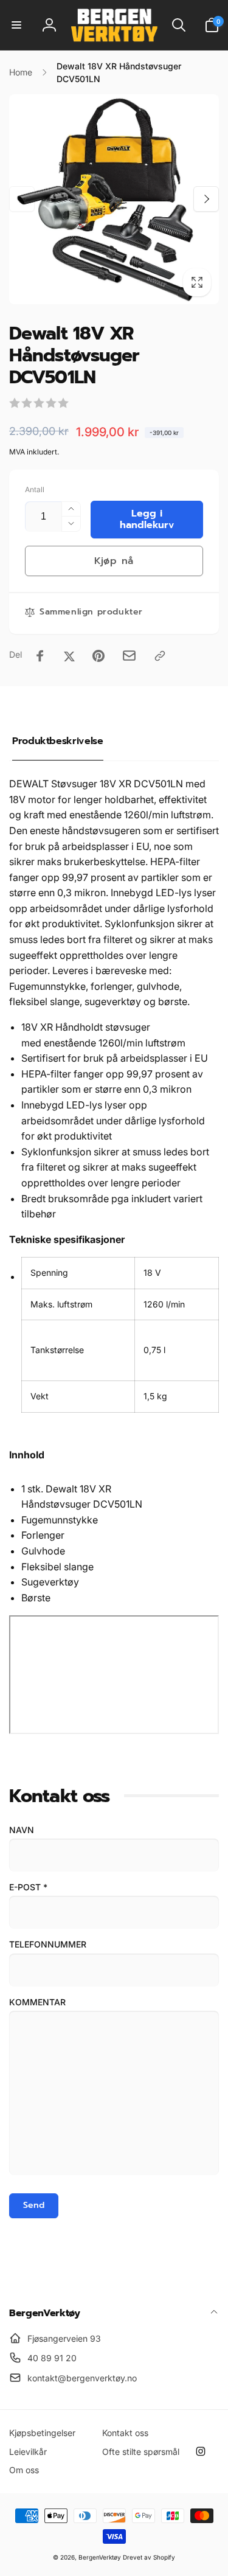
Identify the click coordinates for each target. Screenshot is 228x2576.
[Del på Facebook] (40, 656)
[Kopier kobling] (160, 656)
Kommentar (37, 2002)
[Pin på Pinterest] (98, 656)
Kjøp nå (114, 561)
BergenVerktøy (100, 2557)
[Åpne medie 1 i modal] (114, 199)
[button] (16, 25)
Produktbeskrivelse (58, 741)
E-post (28, 1887)
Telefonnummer (48, 1944)
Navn (22, 1830)
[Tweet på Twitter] (69, 656)
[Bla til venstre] (22, 199)
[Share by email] (129, 656)
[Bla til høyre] (206, 199)
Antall (35, 489)
